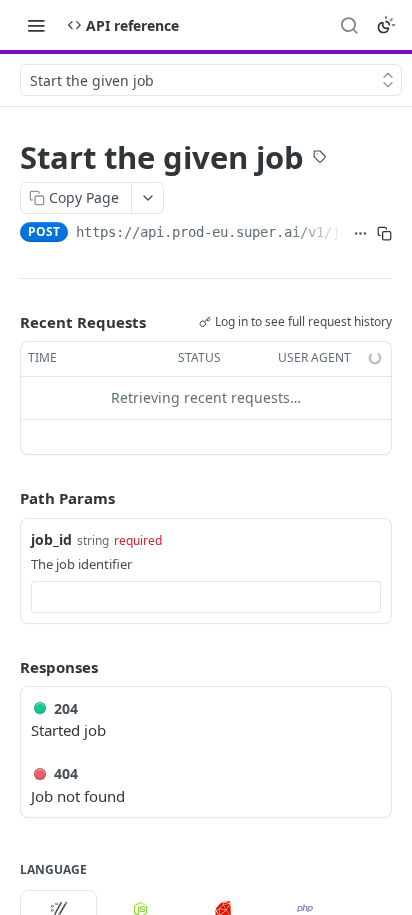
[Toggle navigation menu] (36, 25)
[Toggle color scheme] (386, 25)
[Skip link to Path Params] (6, 498)
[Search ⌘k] (349, 25)
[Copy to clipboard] (384, 234)
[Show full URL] (361, 234)
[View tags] (320, 159)
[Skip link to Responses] (6, 667)
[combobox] (206, 597)
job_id (51, 539)
